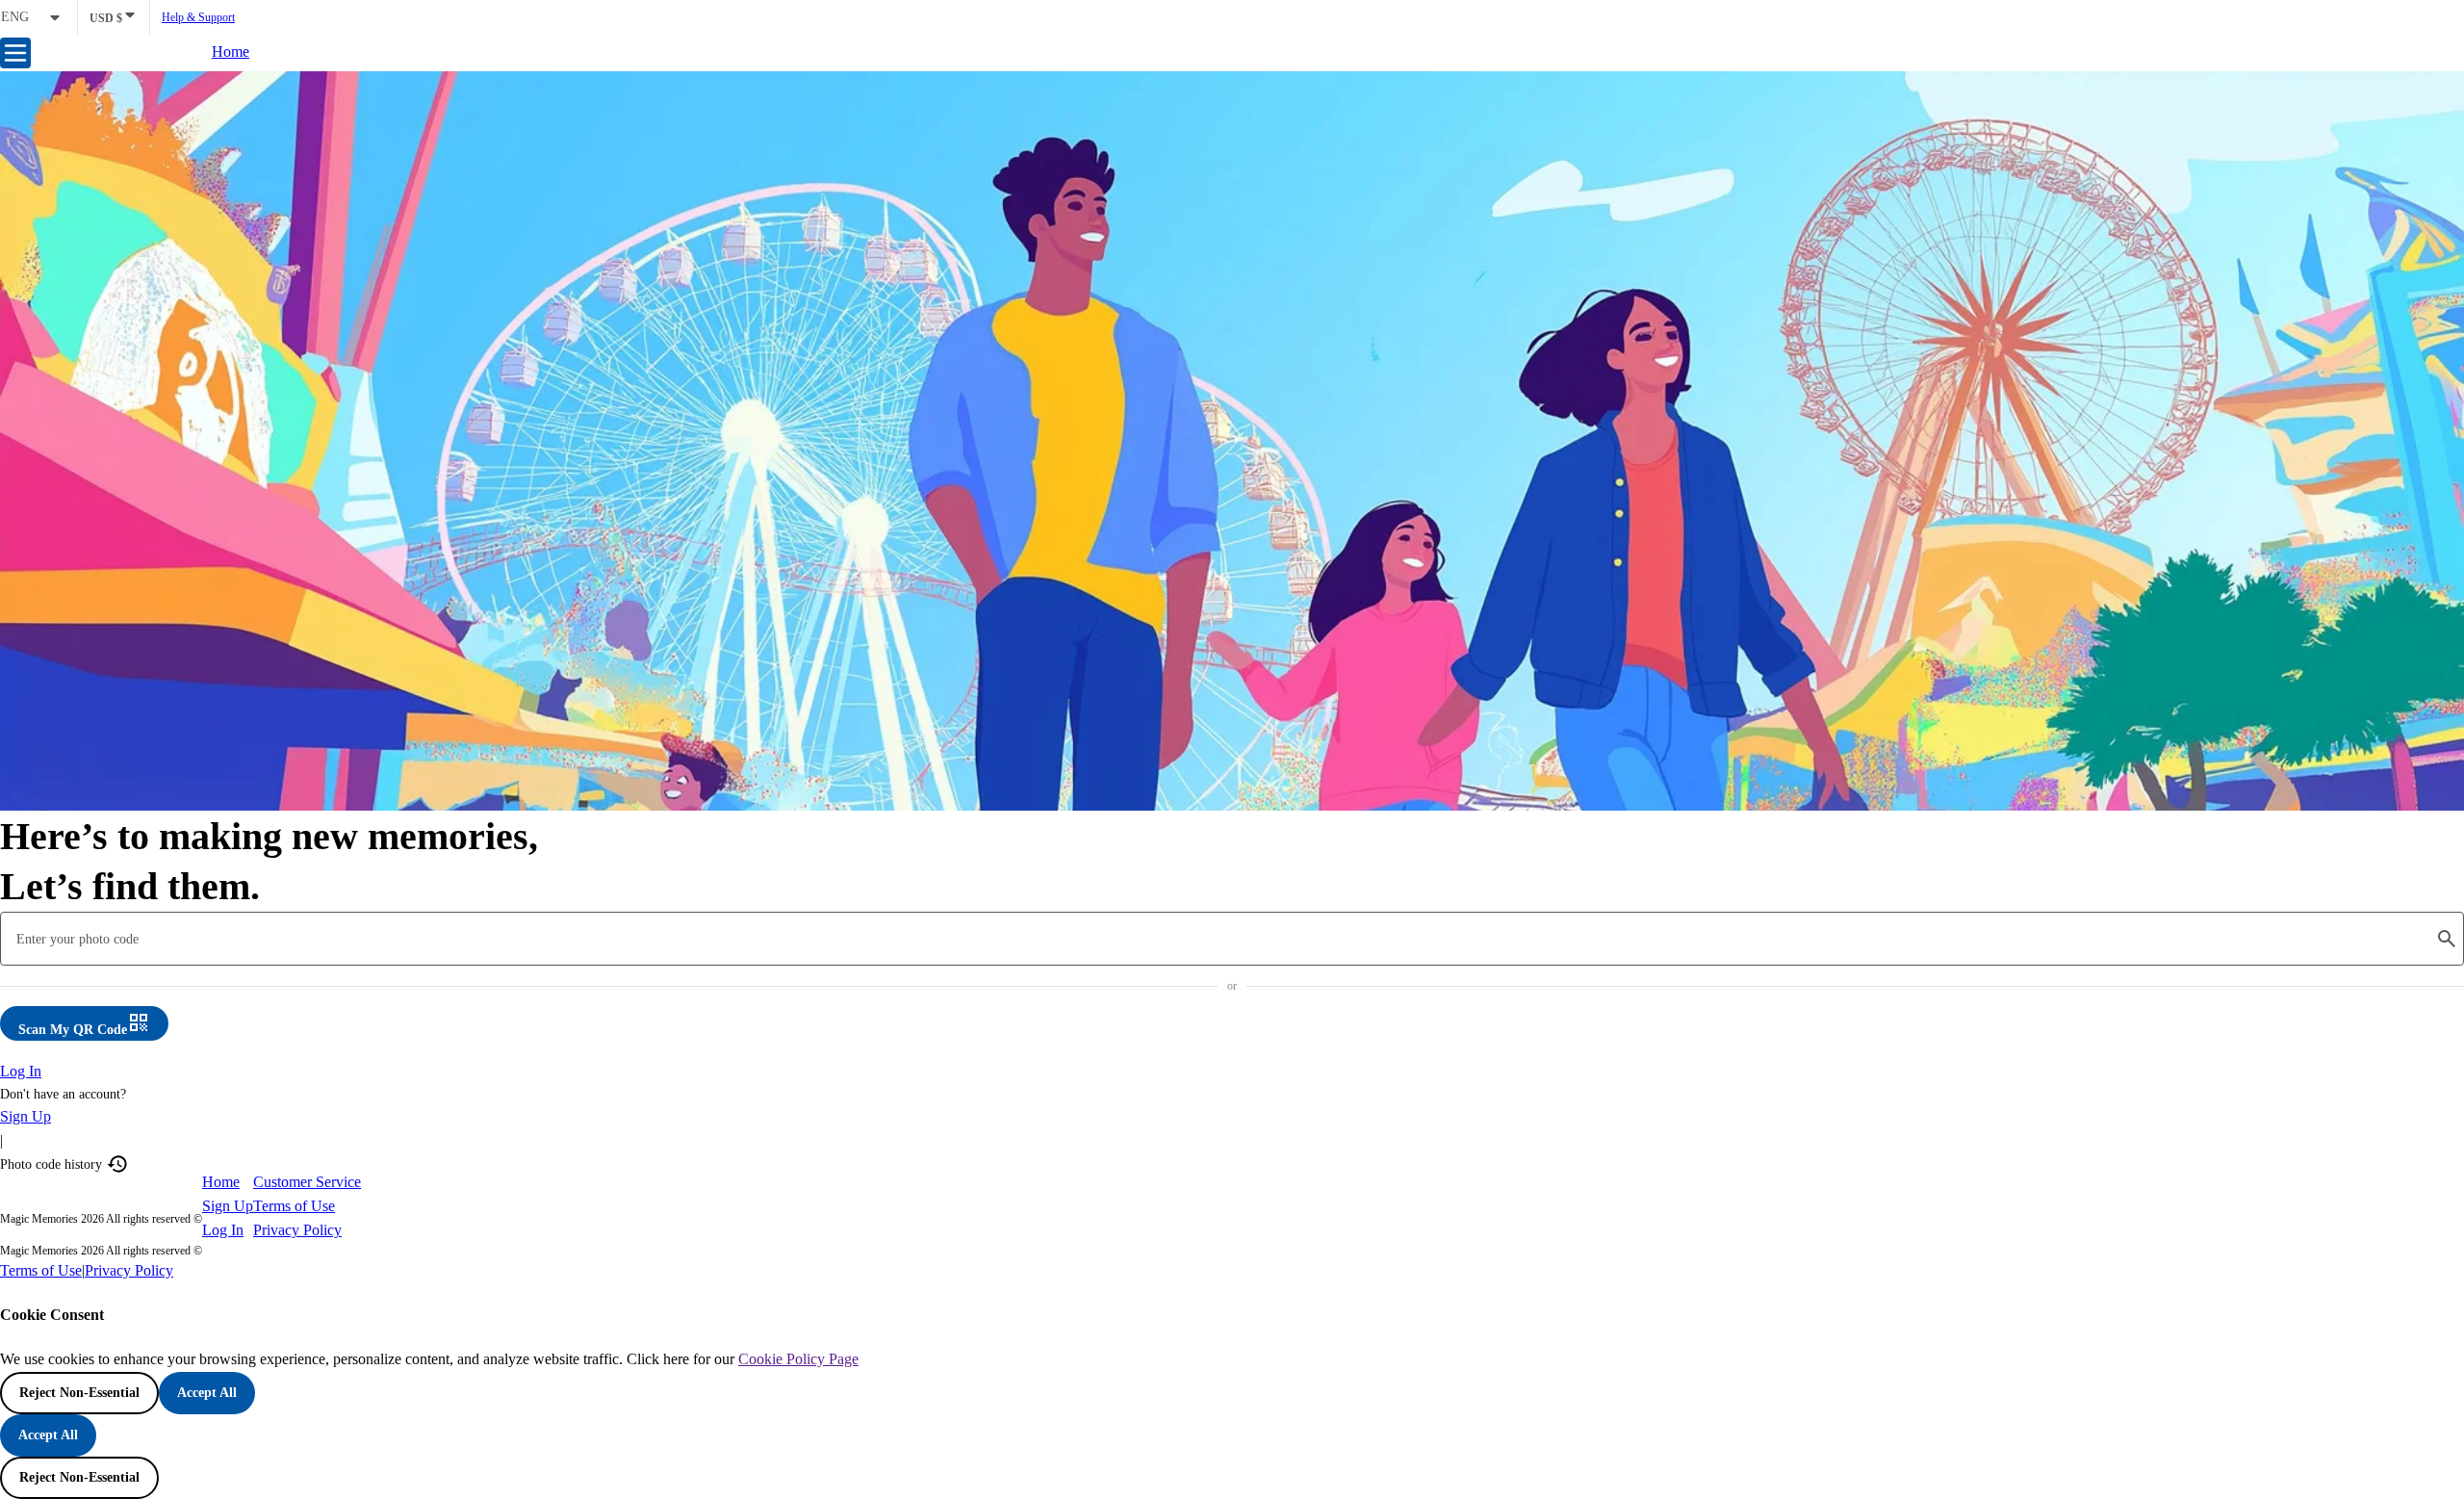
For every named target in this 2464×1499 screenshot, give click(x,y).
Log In (21, 1071)
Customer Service (307, 1182)
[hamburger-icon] (15, 53)
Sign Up (26, 1116)
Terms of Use (294, 1206)
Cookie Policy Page (798, 1359)
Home (231, 52)
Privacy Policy (297, 1230)
